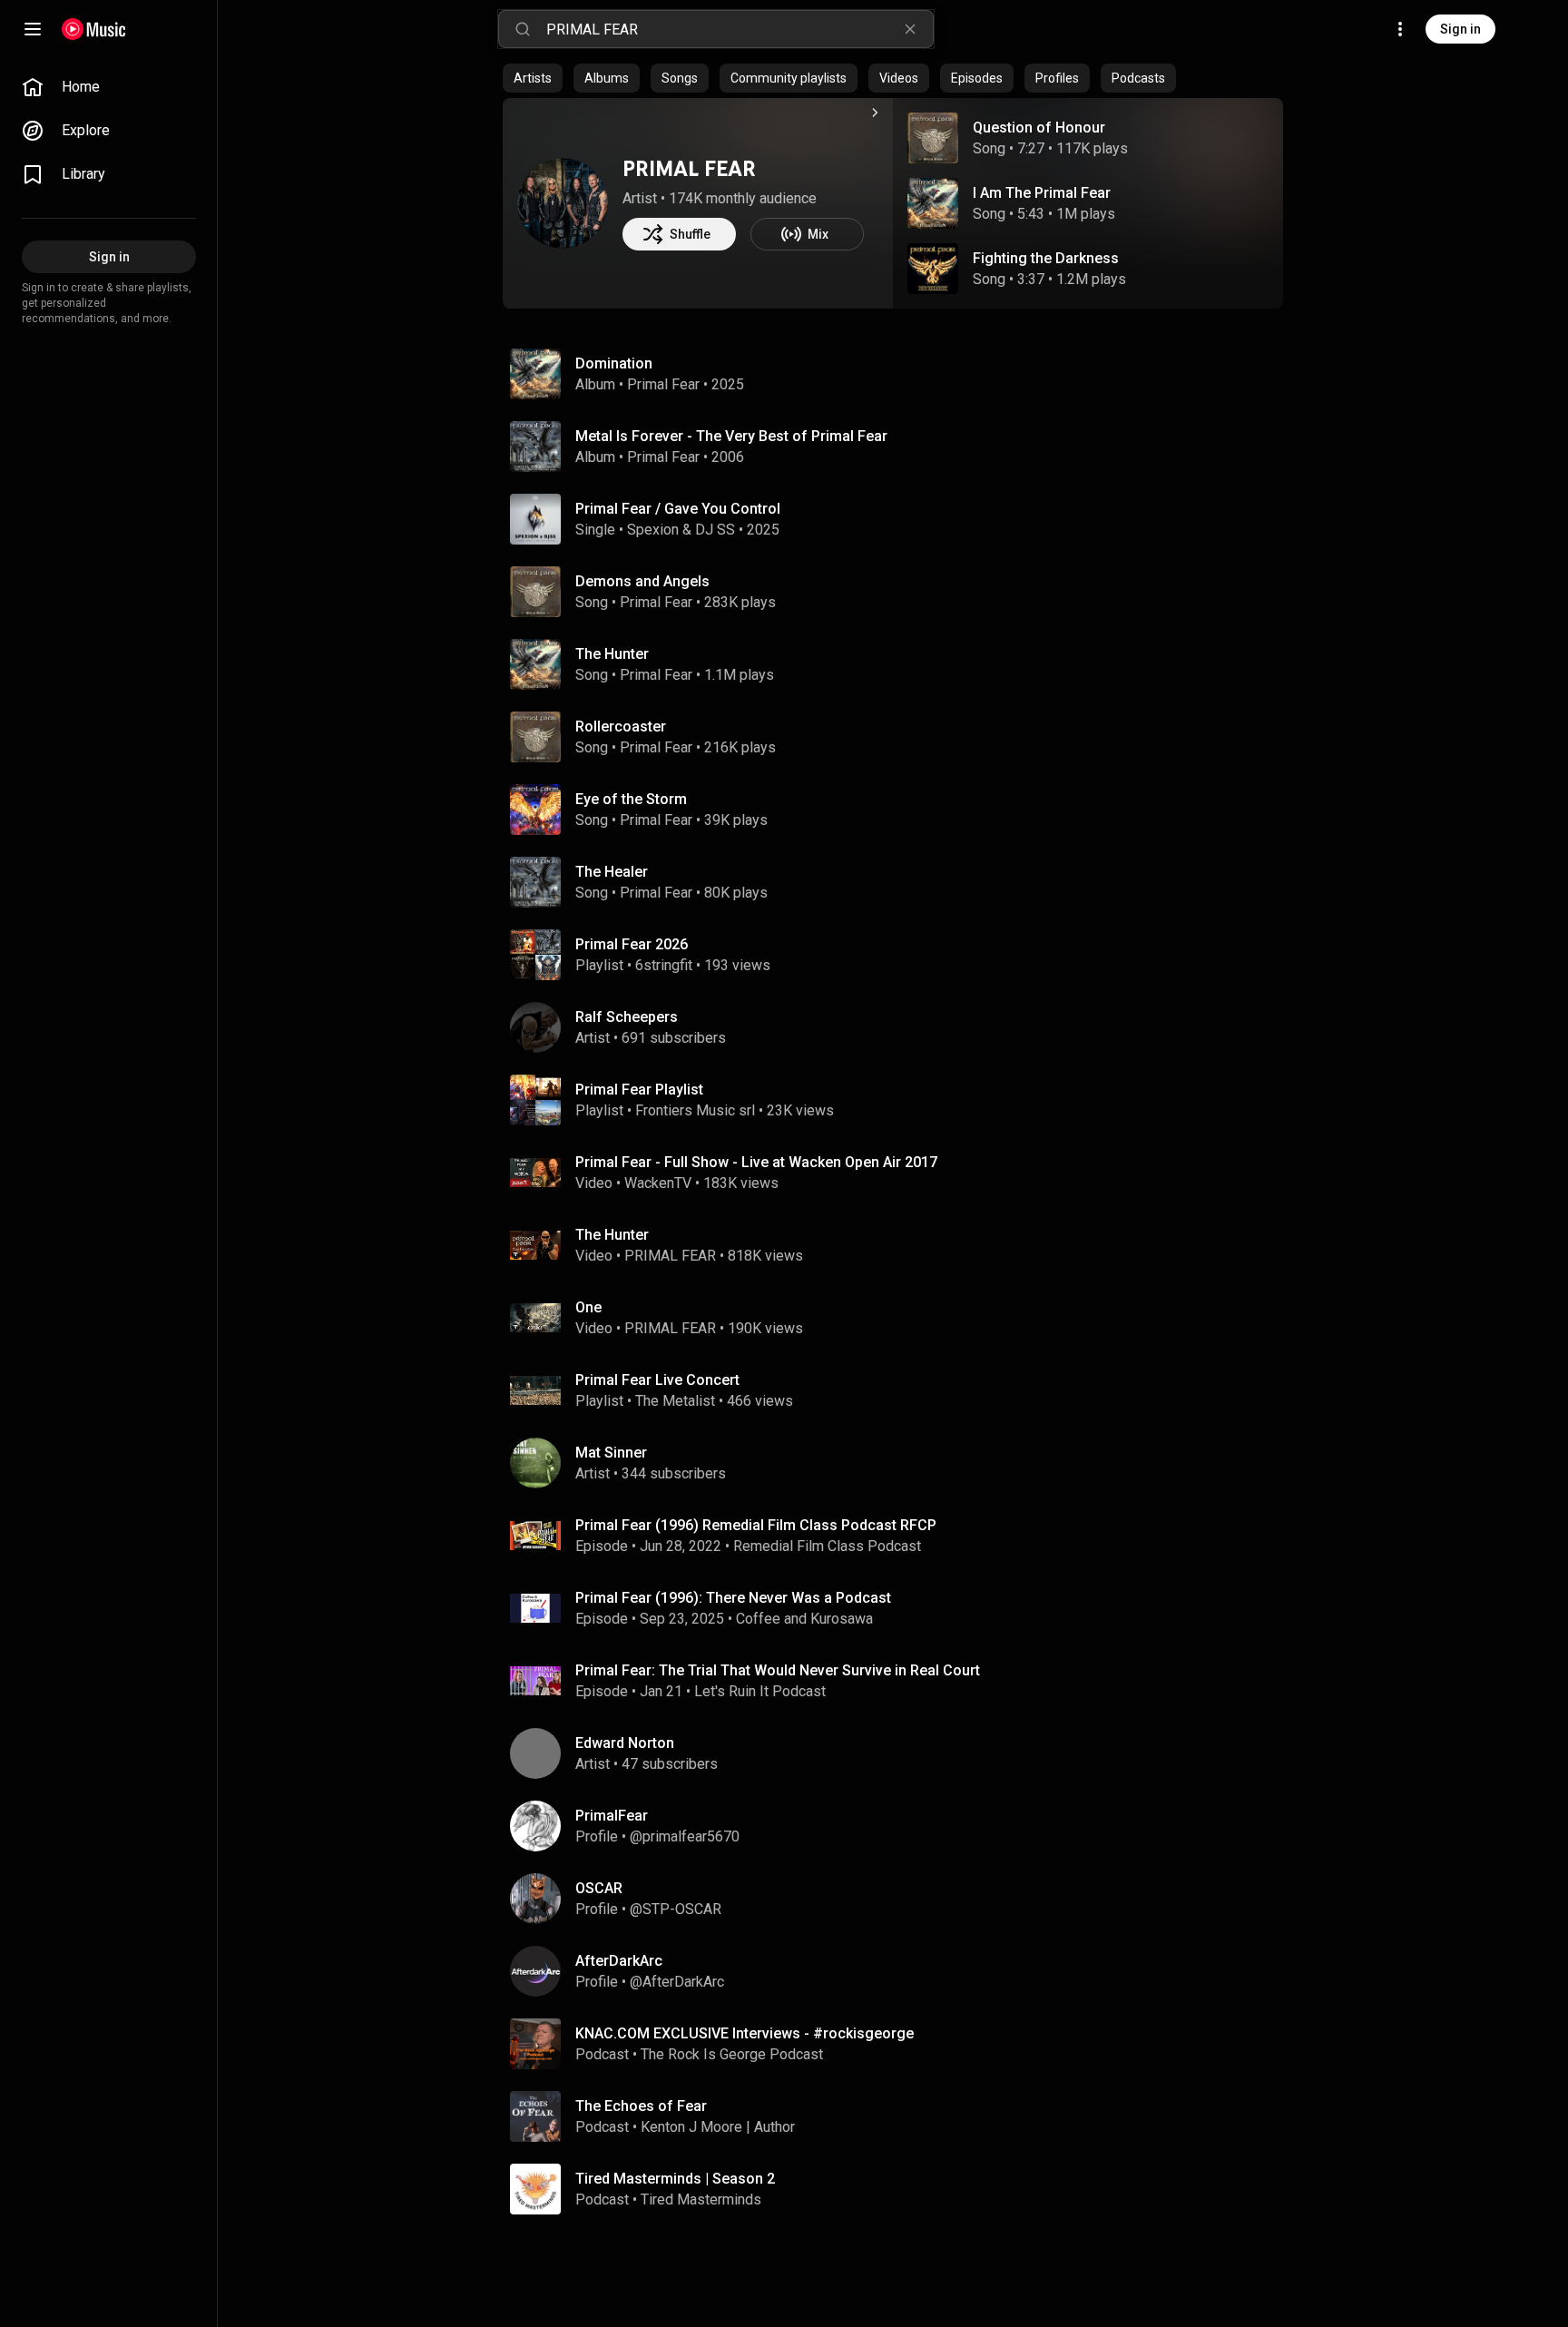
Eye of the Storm (631, 799)
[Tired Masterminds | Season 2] (900, 2189)
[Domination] (900, 374)
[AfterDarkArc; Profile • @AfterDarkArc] (900, 1971)
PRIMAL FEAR (689, 168)
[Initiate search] (523, 29)
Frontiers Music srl (695, 1110)
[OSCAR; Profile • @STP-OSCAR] (900, 1899)
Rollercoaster (621, 727)
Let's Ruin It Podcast (760, 1691)
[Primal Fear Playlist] (900, 1100)
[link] (109, 87)
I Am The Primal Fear (1042, 193)
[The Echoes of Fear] (900, 2116)
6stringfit (664, 965)
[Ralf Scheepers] (900, 1027)
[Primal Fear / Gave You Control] (900, 519)
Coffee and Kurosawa (804, 1619)
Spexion (653, 530)
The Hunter (612, 654)
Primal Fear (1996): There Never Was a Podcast (733, 1598)
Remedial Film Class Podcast (827, 1546)
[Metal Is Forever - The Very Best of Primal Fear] (900, 447)
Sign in (1460, 29)
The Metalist (675, 1401)
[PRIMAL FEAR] (563, 203)
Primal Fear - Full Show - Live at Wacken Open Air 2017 (756, 1162)
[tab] (533, 78)
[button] (933, 138)
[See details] (875, 113)
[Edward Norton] (900, 1753)
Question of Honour (1039, 128)
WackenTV (658, 1183)
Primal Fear (663, 384)
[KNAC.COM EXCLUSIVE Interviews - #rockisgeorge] (900, 2044)
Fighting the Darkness (1046, 258)
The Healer (612, 872)
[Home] (94, 29)
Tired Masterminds (701, 2199)
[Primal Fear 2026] (900, 955)
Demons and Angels (642, 581)
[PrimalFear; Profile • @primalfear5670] (900, 1826)
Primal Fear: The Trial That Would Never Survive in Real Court (778, 1670)
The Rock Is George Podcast (732, 2054)
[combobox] (740, 29)
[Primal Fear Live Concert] (900, 1390)
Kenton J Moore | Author (718, 2127)
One (588, 1307)
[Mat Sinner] (900, 1463)
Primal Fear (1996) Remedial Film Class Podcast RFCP (756, 1525)
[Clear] (910, 29)
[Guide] (33, 29)
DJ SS (715, 530)
